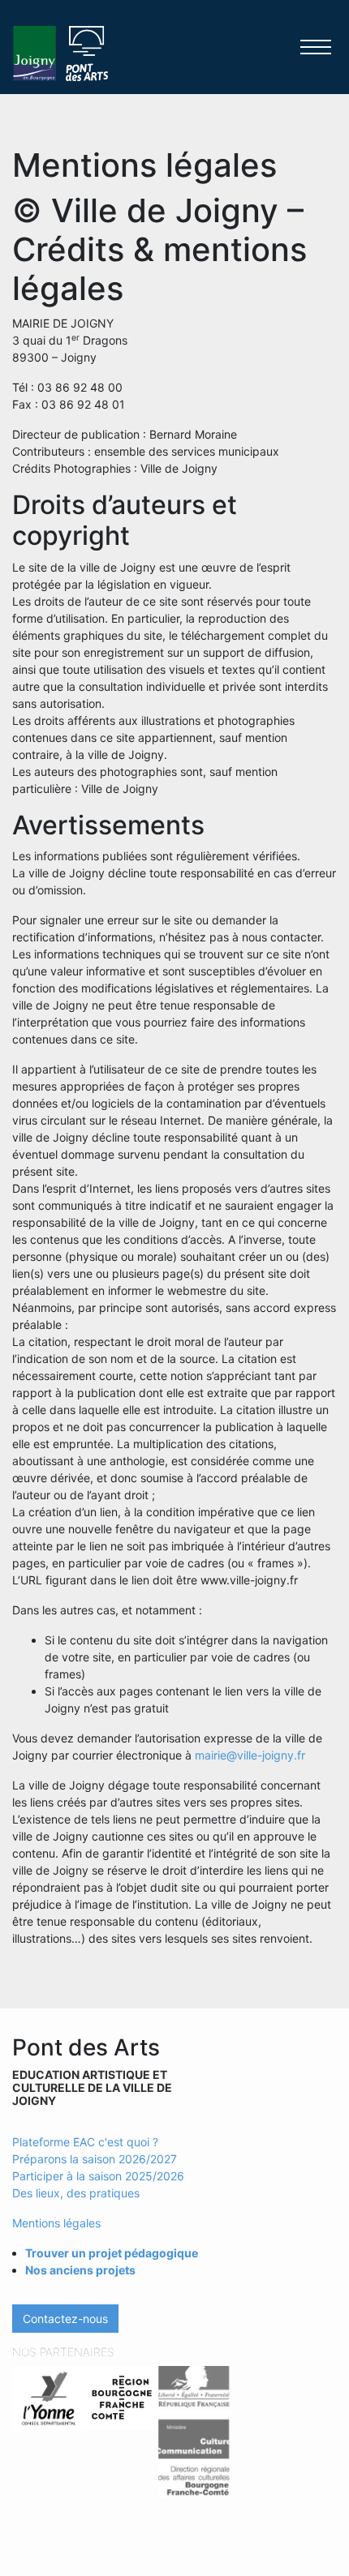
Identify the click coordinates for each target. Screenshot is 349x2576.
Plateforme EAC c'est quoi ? (85, 2142)
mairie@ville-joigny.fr (250, 1755)
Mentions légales (56, 2223)
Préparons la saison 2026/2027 (95, 2159)
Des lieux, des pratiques (76, 2193)
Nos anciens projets (80, 2270)
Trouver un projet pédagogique (112, 2253)
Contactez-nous (65, 2319)
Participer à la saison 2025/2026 (98, 2176)
